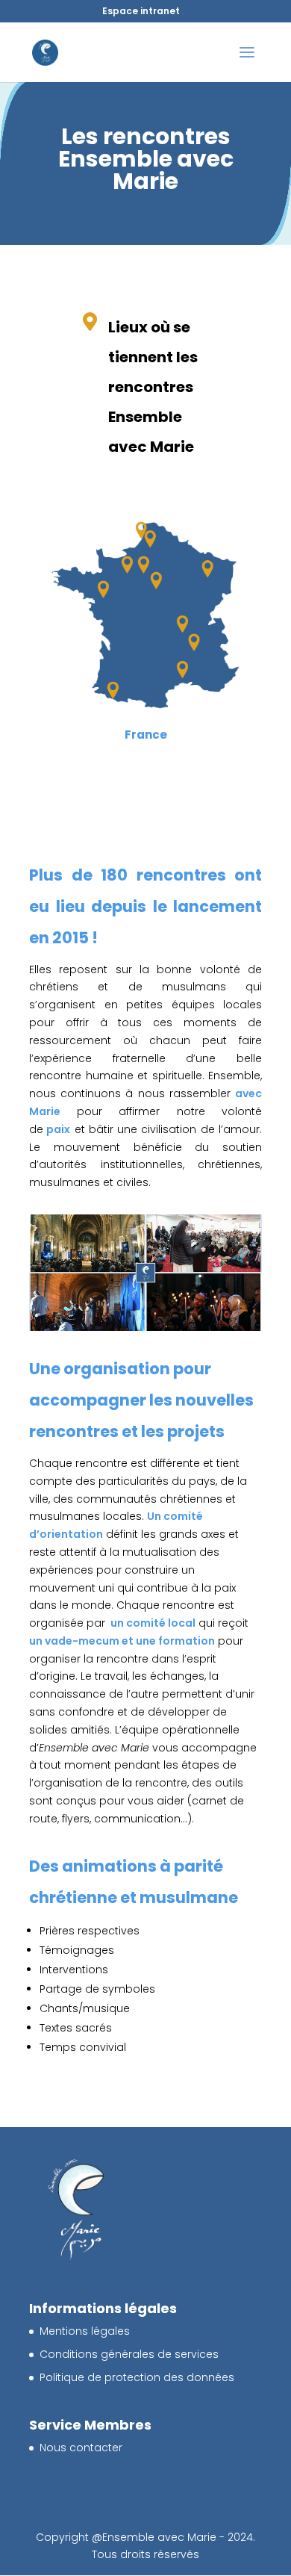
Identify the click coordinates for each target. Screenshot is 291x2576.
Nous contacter (81, 2448)
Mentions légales (85, 2331)
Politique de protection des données (137, 2377)
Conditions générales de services (129, 2354)
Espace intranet (141, 11)
